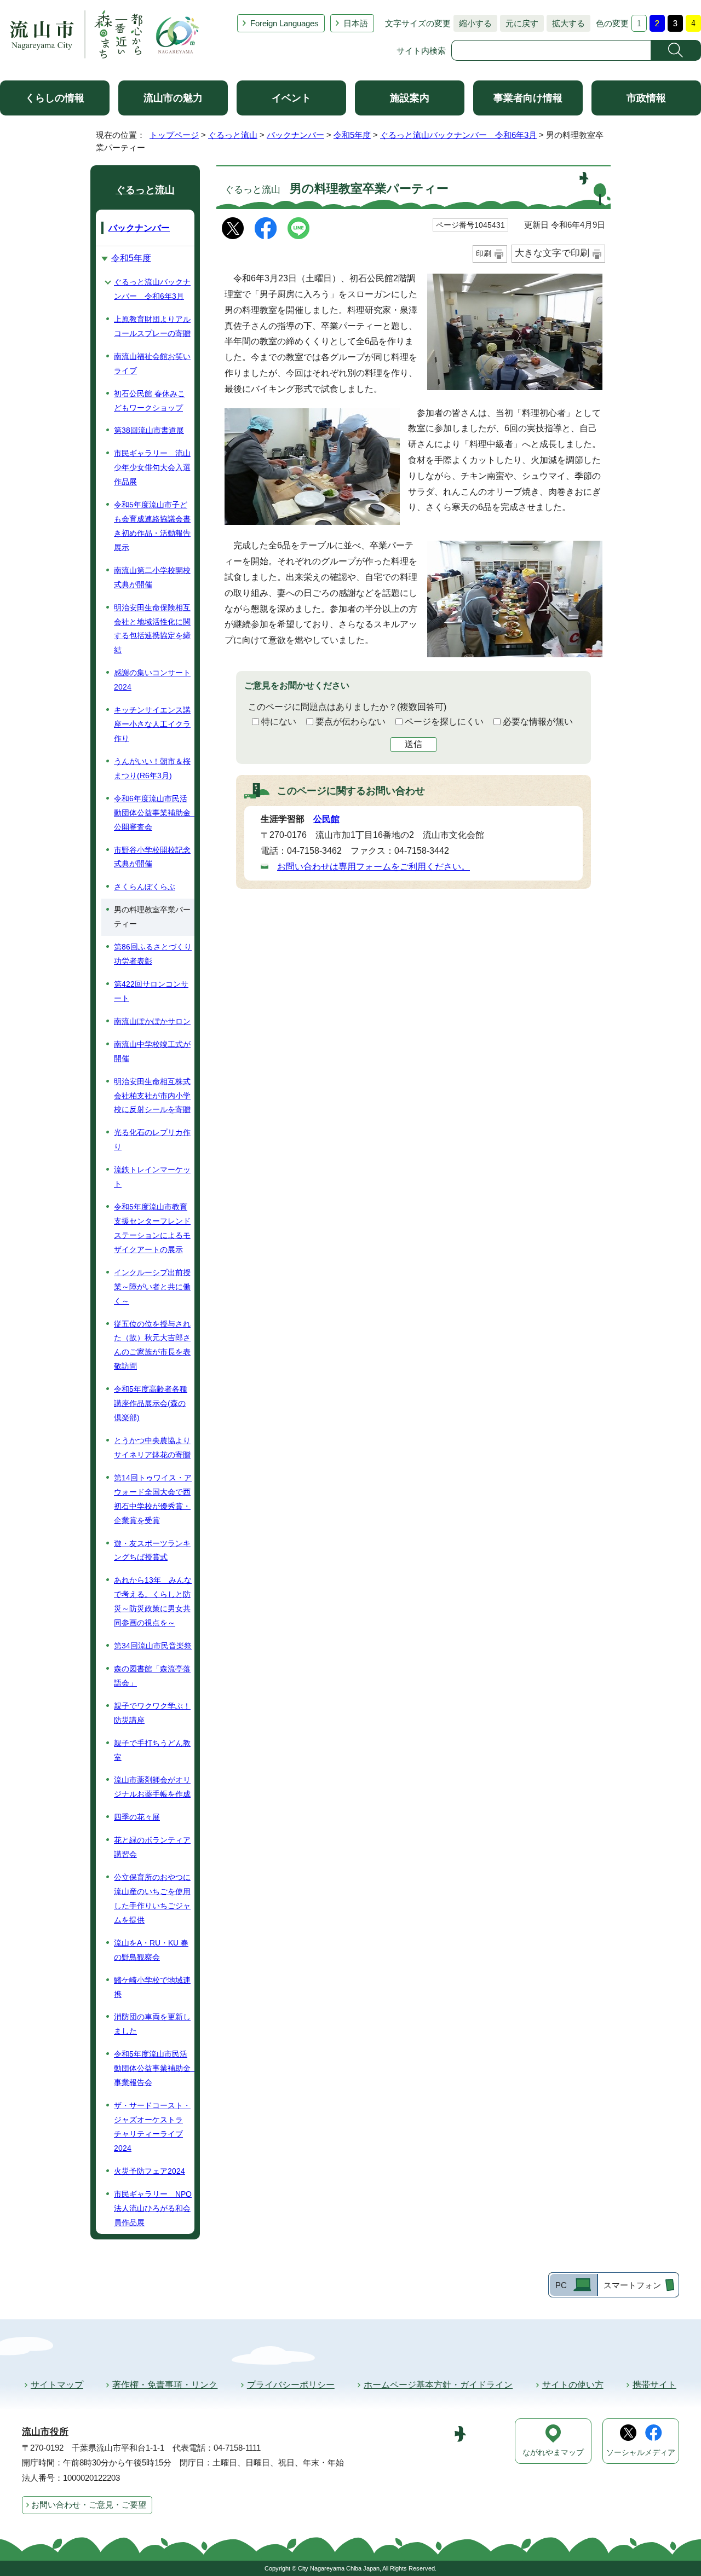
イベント (291, 98)
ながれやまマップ (553, 2453)
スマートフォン (632, 2285)
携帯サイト (654, 2385)
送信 (413, 744)
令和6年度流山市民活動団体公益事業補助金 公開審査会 (154, 813)
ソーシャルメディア (641, 2453)
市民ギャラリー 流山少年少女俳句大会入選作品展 (152, 467)
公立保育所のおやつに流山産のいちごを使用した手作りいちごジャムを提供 (152, 1898)
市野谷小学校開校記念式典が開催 (152, 857)
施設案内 (410, 98)
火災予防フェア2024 (150, 2171)
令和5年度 (352, 135)
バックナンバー (295, 135)
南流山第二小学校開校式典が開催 (152, 577)
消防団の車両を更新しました (152, 2024)
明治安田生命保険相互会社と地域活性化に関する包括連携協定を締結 (152, 629)
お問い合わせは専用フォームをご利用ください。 (374, 867)
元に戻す (519, 23)
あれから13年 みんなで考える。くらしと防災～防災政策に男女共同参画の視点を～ (153, 1601)
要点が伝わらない (350, 722)
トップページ (174, 135)
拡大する (566, 23)
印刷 (484, 253)
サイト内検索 (421, 51)
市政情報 (646, 98)
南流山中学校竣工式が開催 (152, 1051)
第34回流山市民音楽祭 (153, 1646)
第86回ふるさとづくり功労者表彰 (153, 954)
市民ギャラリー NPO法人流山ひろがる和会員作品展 (153, 2208)
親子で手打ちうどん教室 (152, 1750)
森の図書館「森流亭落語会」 (152, 1676)
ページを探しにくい (444, 722)
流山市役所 (45, 2432)
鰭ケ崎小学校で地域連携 (152, 1987)
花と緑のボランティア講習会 (152, 1847)
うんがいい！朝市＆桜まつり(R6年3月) (152, 768)
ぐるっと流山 (233, 135)
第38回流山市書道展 (149, 430)
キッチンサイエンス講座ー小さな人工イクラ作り (152, 724)
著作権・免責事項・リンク (165, 2385)
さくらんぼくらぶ (145, 887)
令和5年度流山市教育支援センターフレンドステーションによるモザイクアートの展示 (152, 1228)
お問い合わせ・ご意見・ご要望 (89, 2505)
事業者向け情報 (528, 98)
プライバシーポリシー (291, 2385)
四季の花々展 (137, 1817)
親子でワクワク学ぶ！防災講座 (152, 1713)
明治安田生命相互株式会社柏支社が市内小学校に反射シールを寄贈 (152, 1096)
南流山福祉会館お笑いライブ (152, 363)
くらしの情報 (55, 98)
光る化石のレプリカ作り (152, 1139)
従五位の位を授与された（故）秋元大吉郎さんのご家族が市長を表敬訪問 (152, 1345)
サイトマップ (57, 2385)
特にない (279, 722)
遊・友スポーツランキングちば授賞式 (152, 1550)
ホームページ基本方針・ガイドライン (438, 2385)
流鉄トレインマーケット (152, 1177)
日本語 (356, 23)
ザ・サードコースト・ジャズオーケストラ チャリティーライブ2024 (152, 2127)
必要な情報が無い (538, 722)
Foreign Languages (285, 23)
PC (561, 2285)
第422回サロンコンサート (151, 991)
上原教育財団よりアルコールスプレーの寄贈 (152, 326)
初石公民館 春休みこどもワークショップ (150, 401)
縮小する (473, 23)
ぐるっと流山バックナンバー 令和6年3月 (458, 135)
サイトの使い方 (573, 2385)
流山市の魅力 (173, 98)
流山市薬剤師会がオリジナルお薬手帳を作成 (152, 1787)
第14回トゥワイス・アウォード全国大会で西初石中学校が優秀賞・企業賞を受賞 (153, 1499)
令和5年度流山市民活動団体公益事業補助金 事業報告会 (154, 2068)
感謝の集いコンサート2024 (152, 680)
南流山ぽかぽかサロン (152, 1021)
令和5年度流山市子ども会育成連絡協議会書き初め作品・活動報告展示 (152, 526)
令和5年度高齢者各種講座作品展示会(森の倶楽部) (151, 1403)
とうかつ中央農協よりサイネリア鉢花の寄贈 (152, 1448)
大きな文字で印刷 (552, 253)
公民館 (326, 819)
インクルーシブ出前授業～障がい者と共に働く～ (152, 1287)
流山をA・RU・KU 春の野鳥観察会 (151, 1950)
